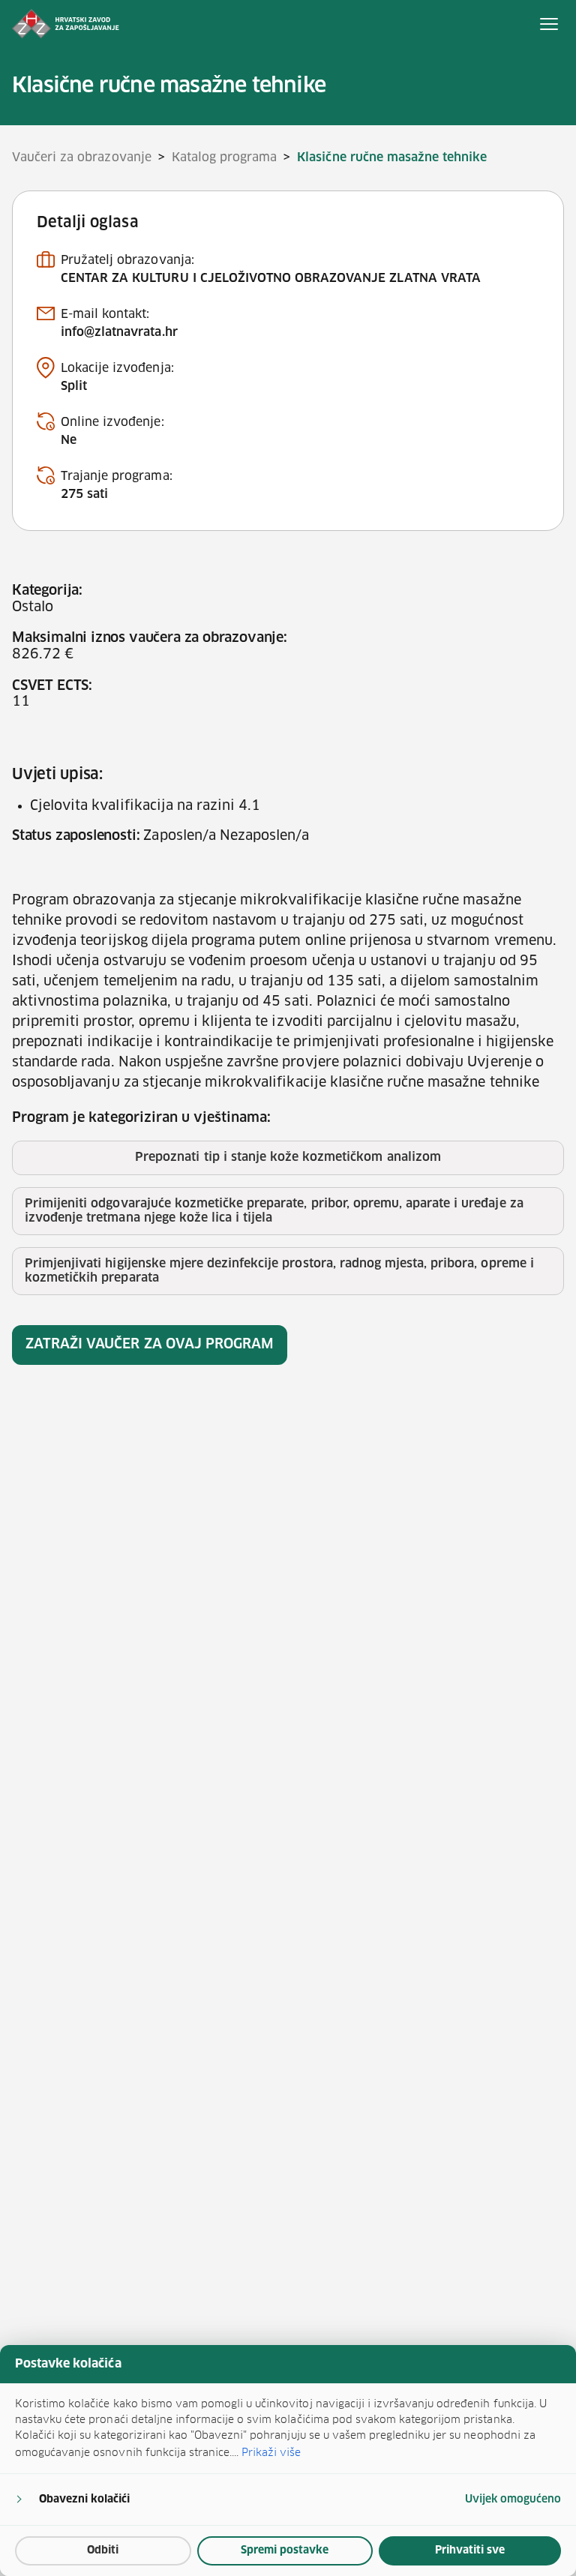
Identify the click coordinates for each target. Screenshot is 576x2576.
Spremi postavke (285, 2551)
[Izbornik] (549, 24)
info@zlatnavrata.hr (119, 332)
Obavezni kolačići (84, 2500)
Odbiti (103, 2551)
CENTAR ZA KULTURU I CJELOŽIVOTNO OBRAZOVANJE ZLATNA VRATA (271, 278)
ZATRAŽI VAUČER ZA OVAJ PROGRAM (150, 1345)
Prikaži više (271, 2452)
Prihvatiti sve (470, 2551)
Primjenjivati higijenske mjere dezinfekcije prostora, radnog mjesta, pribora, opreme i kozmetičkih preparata (279, 1271)
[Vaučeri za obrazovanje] (66, 24)
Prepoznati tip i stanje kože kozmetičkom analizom (288, 1157)
